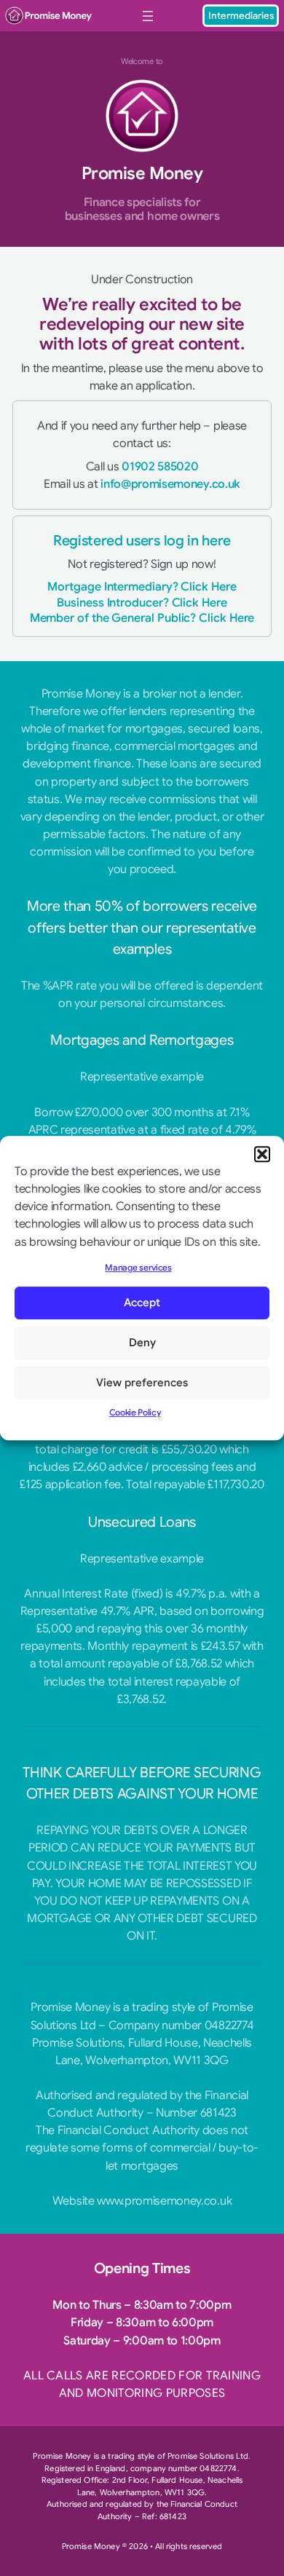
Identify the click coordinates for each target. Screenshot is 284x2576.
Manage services (138, 1268)
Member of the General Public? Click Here (142, 618)
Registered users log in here (142, 541)
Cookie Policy (135, 1412)
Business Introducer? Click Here (142, 602)
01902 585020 (160, 466)
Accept (142, 1303)
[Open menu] (148, 16)
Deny (142, 1343)
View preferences (142, 1383)
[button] (262, 1154)
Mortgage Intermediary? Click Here (142, 586)
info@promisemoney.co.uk (170, 484)
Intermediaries (241, 16)
